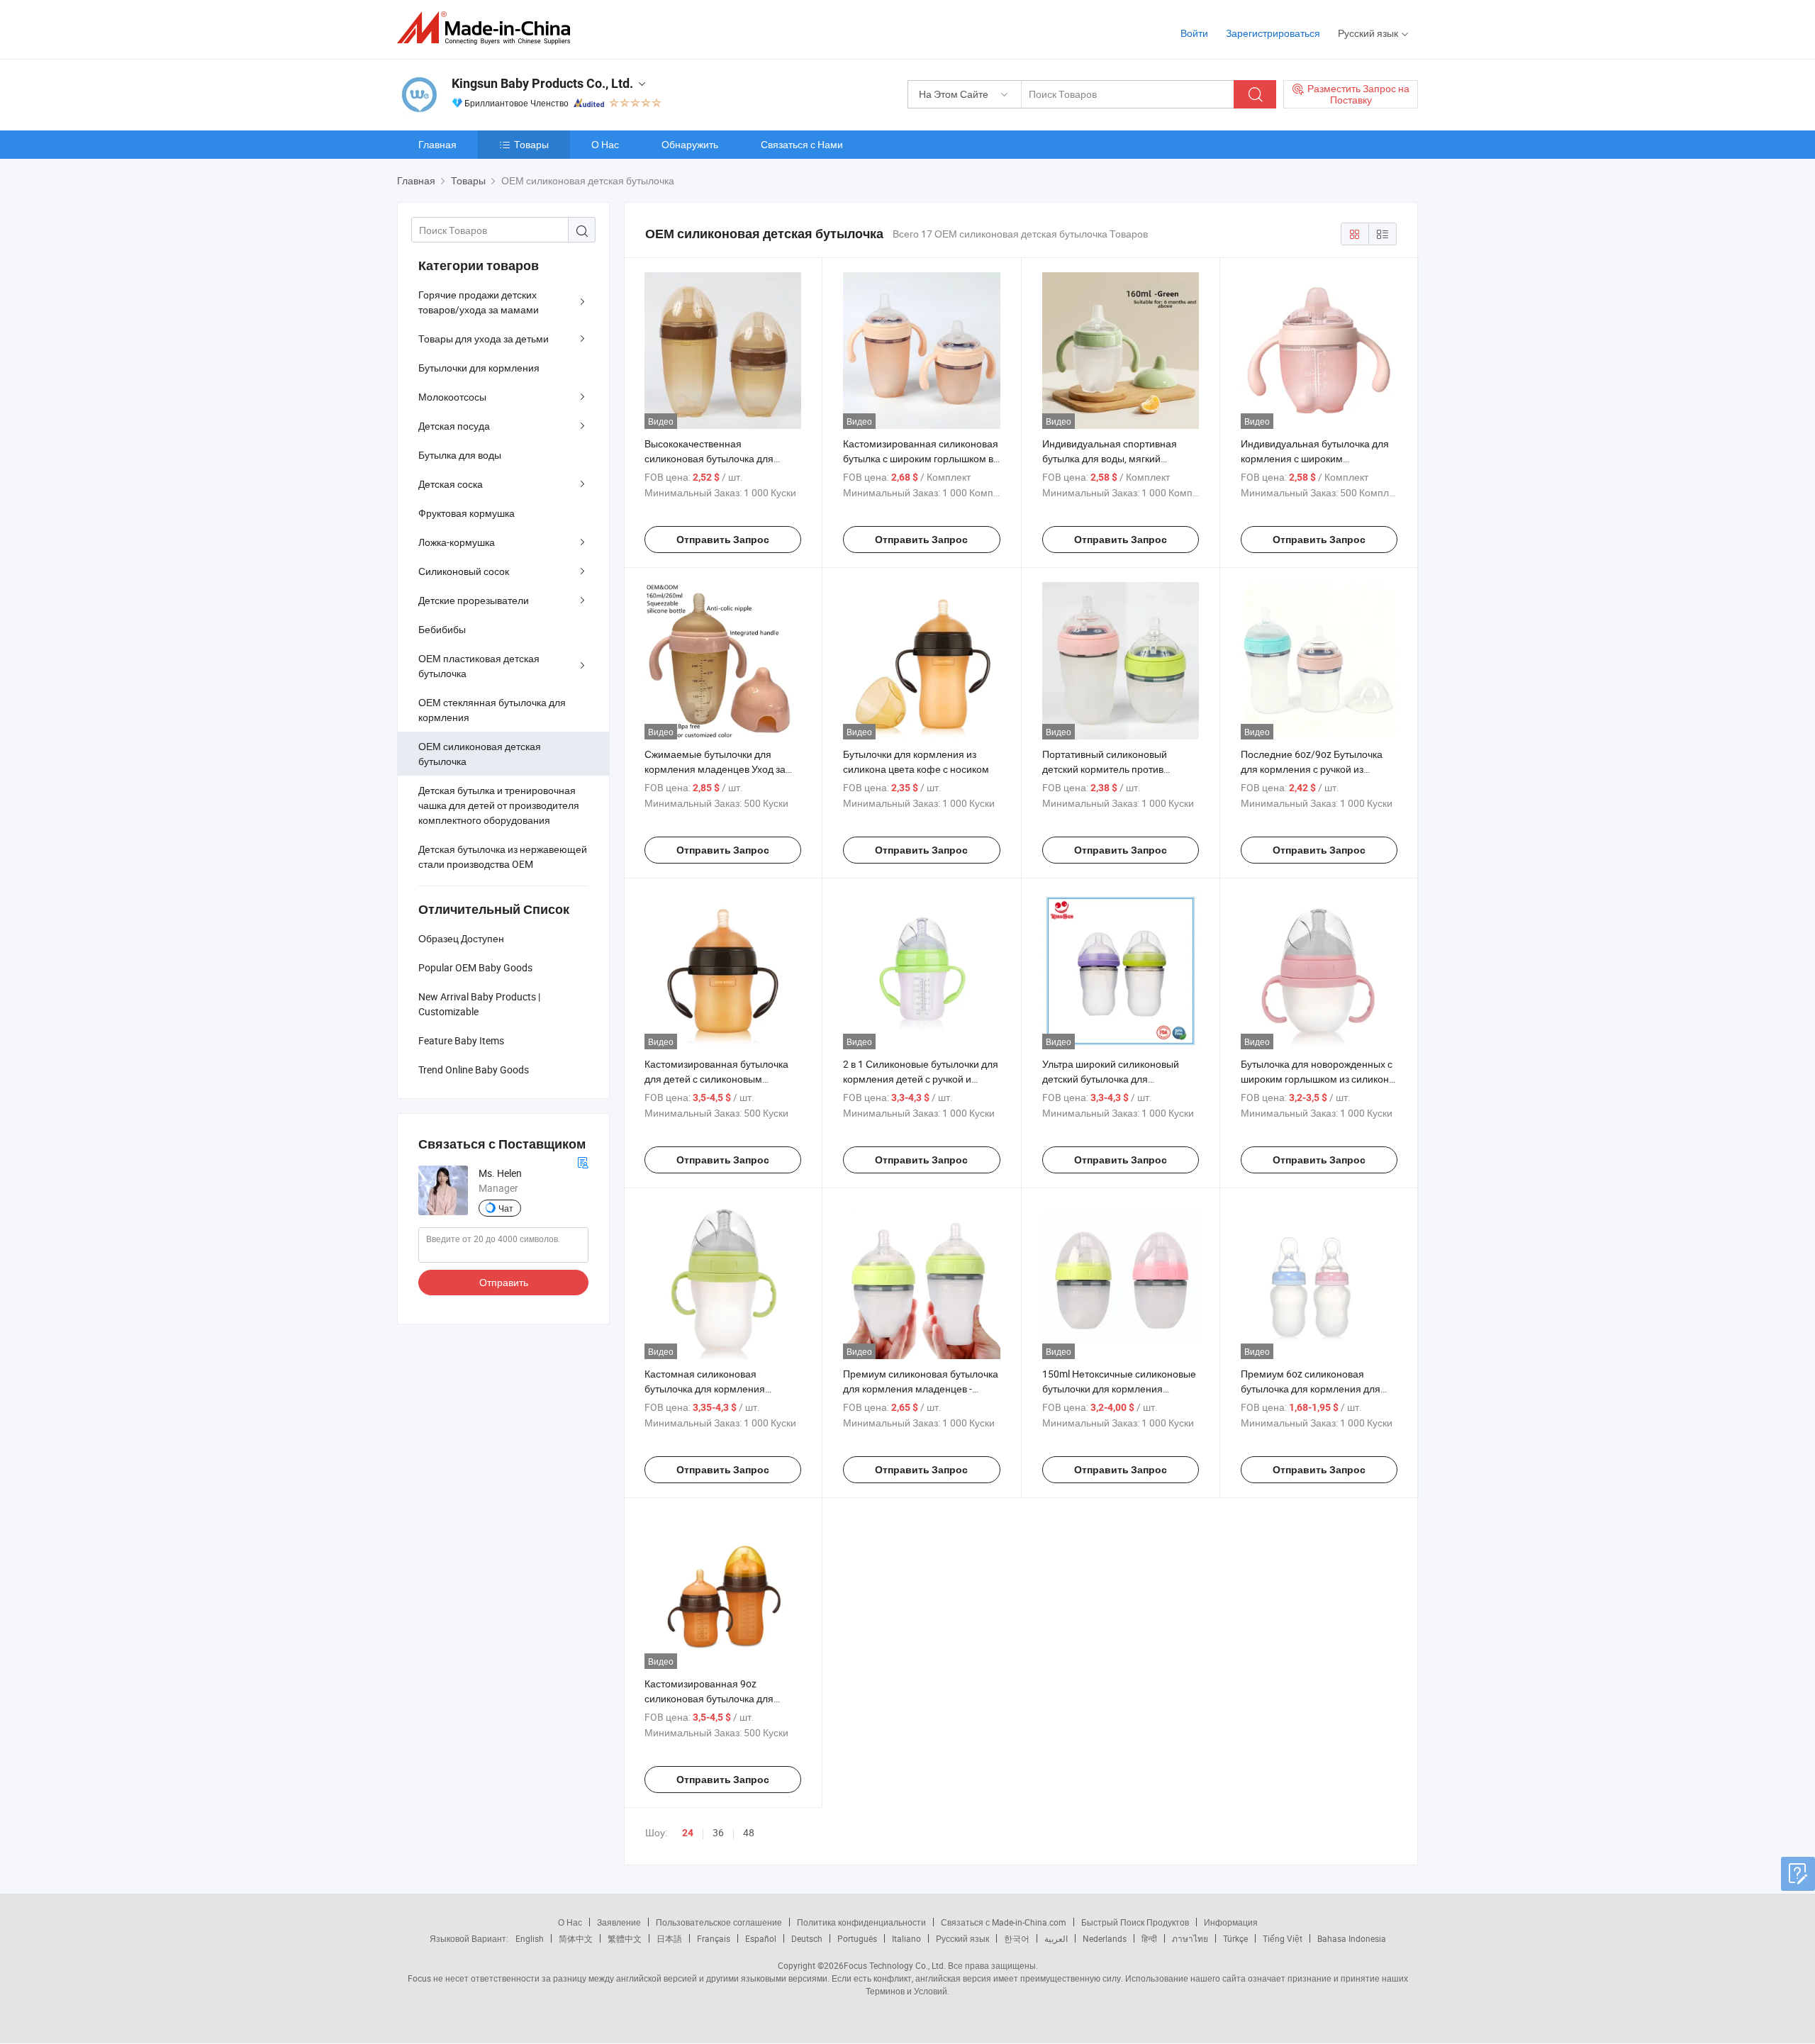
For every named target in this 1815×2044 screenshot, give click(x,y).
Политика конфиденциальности (861, 1922)
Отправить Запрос (723, 540)
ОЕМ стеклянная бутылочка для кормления (492, 710)
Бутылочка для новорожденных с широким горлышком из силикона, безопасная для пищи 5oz (1319, 1079)
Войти (1194, 33)
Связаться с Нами (802, 144)
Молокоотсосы (452, 397)
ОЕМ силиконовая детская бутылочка (480, 754)
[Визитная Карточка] (583, 1161)
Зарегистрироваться (1273, 33)
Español (761, 1938)
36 (718, 1832)
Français (714, 1938)
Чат (506, 1208)
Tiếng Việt (1283, 1938)
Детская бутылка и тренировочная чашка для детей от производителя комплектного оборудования (499, 805)
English (530, 1938)
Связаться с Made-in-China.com (1004, 1922)
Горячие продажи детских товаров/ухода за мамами (479, 302)
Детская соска (451, 484)
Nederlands (1105, 1938)
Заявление (619, 1922)
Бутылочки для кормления (479, 368)
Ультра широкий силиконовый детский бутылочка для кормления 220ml (1111, 1079)
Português (857, 1938)
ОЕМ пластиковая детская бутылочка (479, 666)
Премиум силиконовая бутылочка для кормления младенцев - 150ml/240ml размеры (921, 1389)
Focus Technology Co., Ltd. (895, 1965)
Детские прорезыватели (474, 600)
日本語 (669, 1938)
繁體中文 (625, 1938)
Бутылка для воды (460, 455)
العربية (1056, 1938)
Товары (531, 144)
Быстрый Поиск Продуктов (1135, 1922)
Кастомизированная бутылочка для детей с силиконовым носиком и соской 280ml (716, 1079)
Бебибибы (442, 629)
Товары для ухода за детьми (484, 339)
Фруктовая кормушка (467, 513)
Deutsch (807, 1938)
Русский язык (962, 1938)
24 (688, 1833)
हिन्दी (1149, 1938)
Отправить (504, 1282)
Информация (1231, 1922)
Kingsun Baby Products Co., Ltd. (542, 83)
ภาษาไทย (1190, 1938)
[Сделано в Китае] (488, 28)
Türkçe (1235, 1938)
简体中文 (576, 1938)
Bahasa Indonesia (1352, 1938)
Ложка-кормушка (457, 542)
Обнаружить (690, 144)
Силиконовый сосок (464, 571)
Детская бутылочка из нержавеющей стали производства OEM (503, 856)
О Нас (605, 144)
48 (749, 1832)
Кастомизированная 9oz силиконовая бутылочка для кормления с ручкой (709, 1698)
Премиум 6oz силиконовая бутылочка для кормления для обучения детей (1311, 1389)
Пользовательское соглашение (719, 1922)
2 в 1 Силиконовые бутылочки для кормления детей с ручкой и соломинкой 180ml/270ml (921, 1079)
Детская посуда (454, 426)
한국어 (1017, 1938)
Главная (437, 144)
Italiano (906, 1938)
